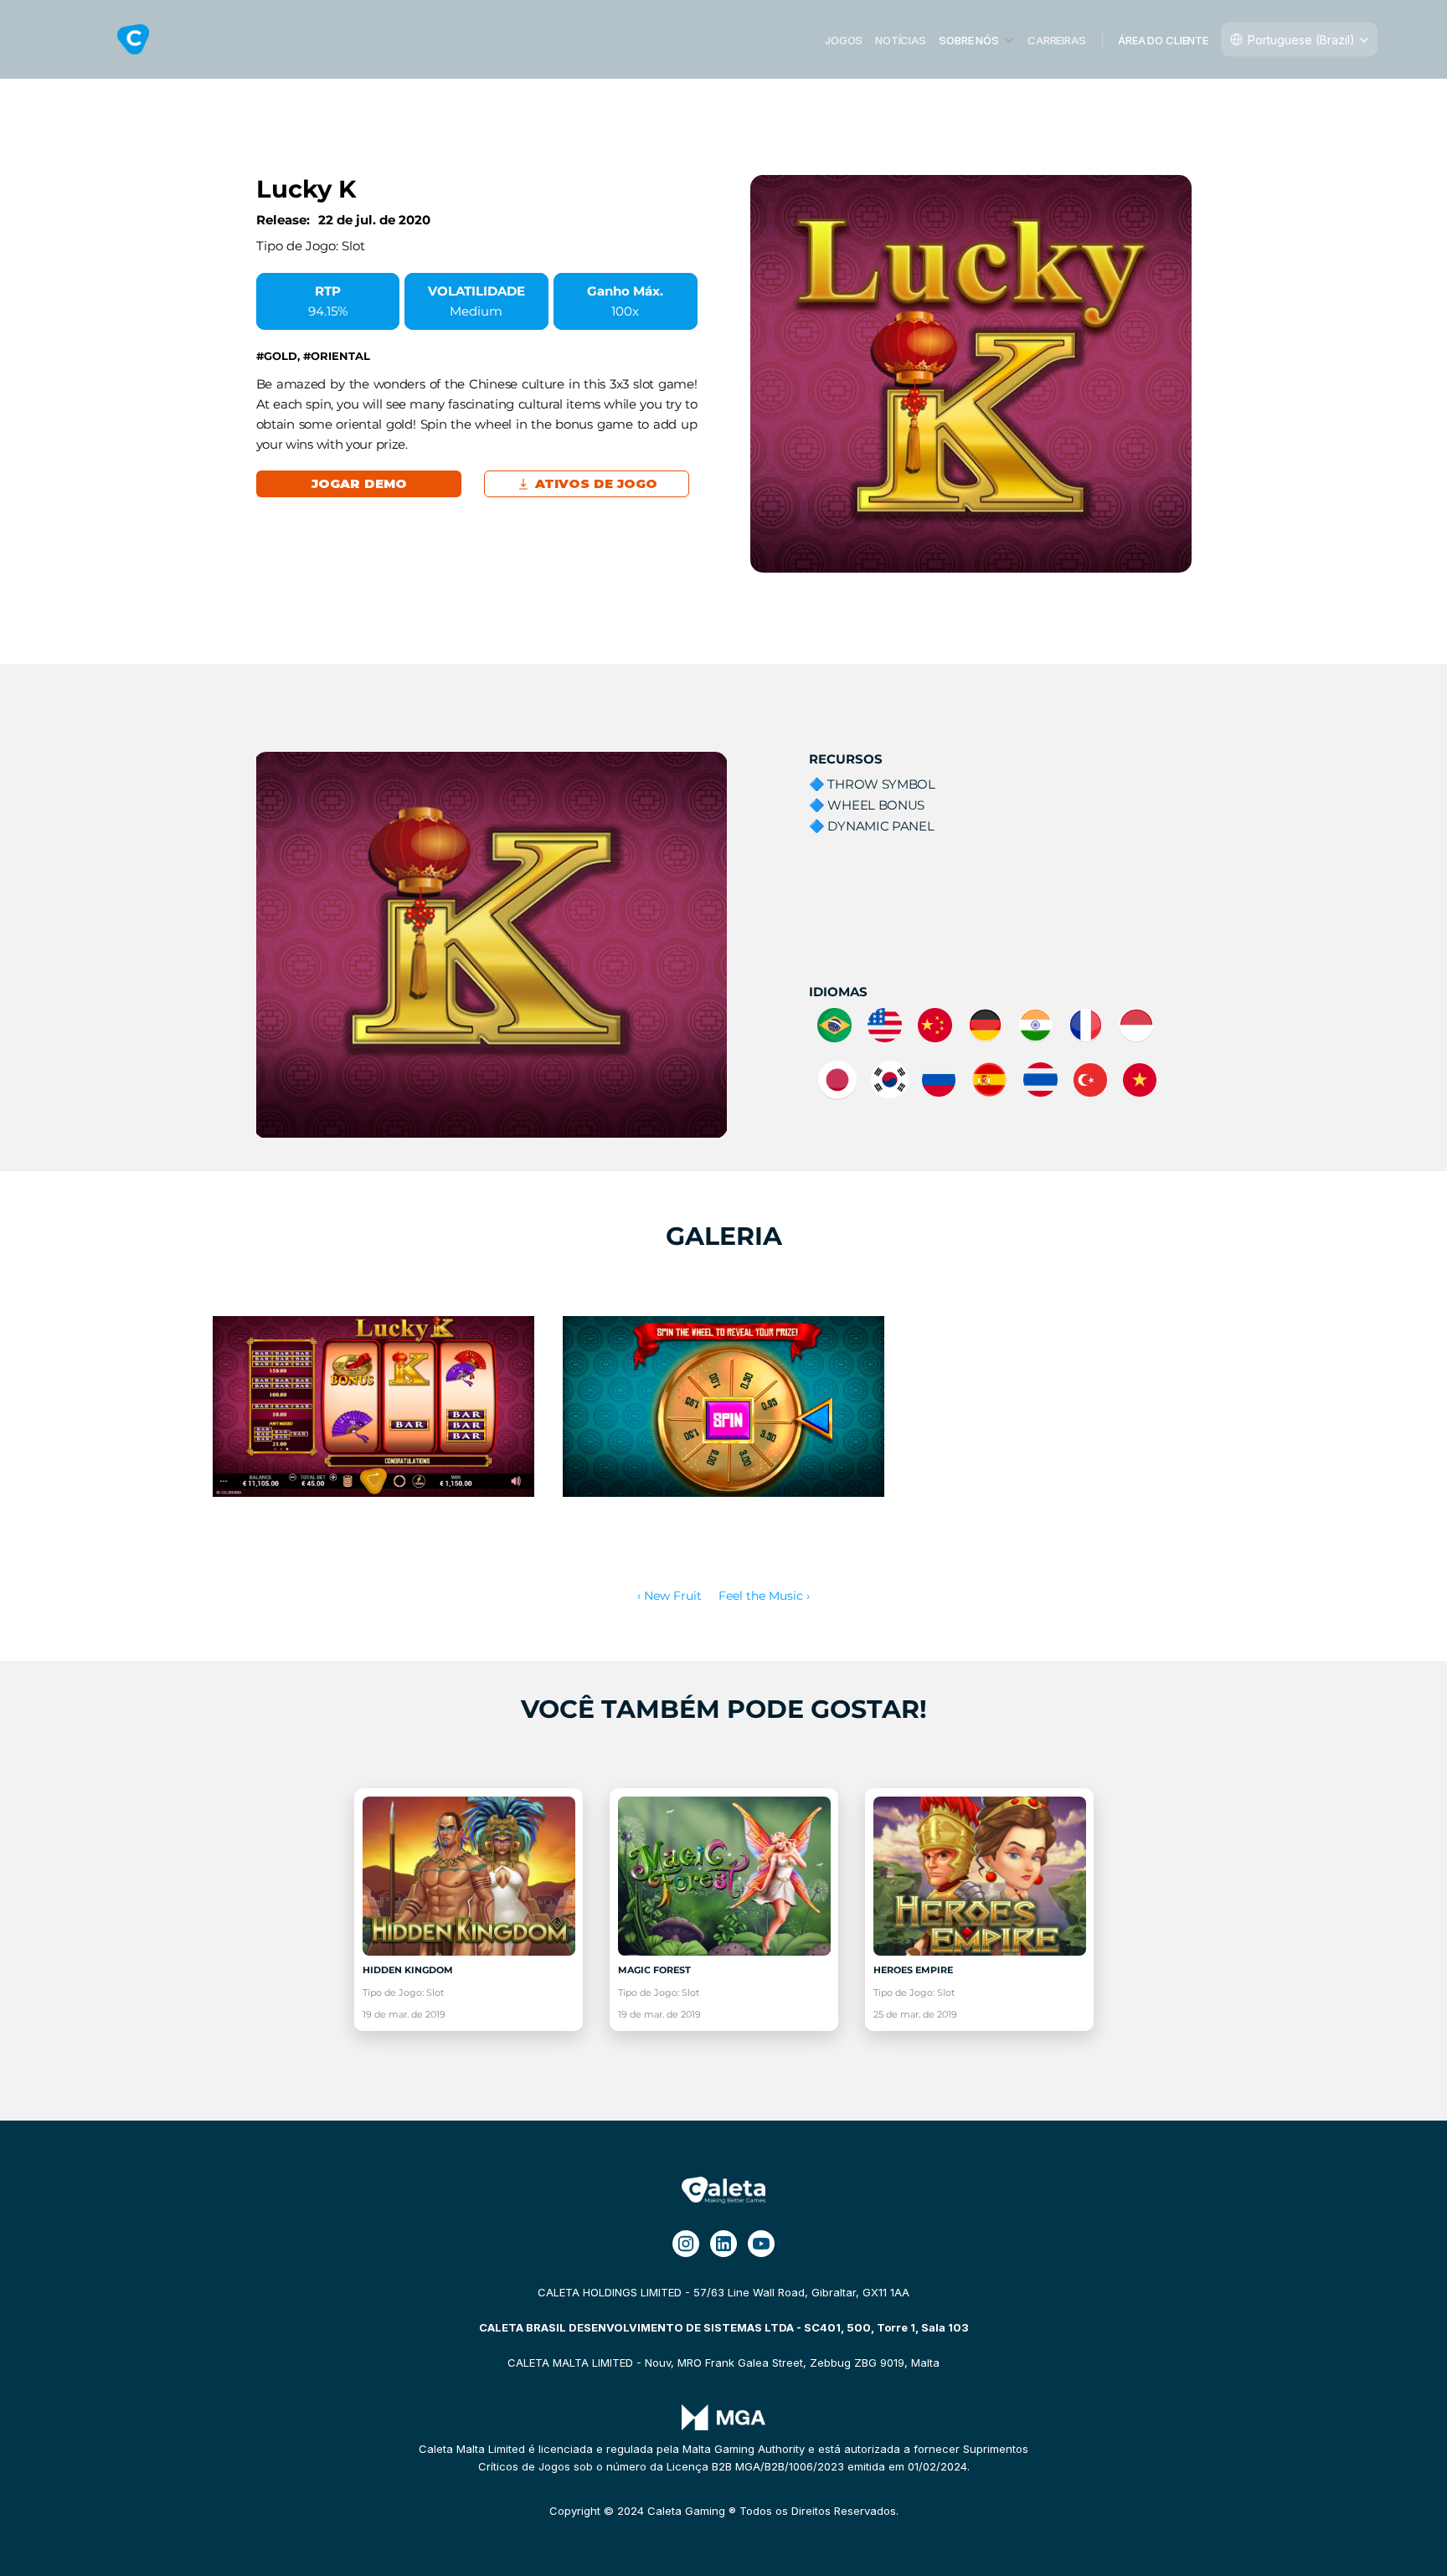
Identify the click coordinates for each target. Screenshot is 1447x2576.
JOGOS (844, 39)
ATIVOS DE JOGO (596, 483)
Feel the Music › (764, 1596)
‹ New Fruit (669, 1596)
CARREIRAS (1057, 39)
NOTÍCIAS (901, 39)
